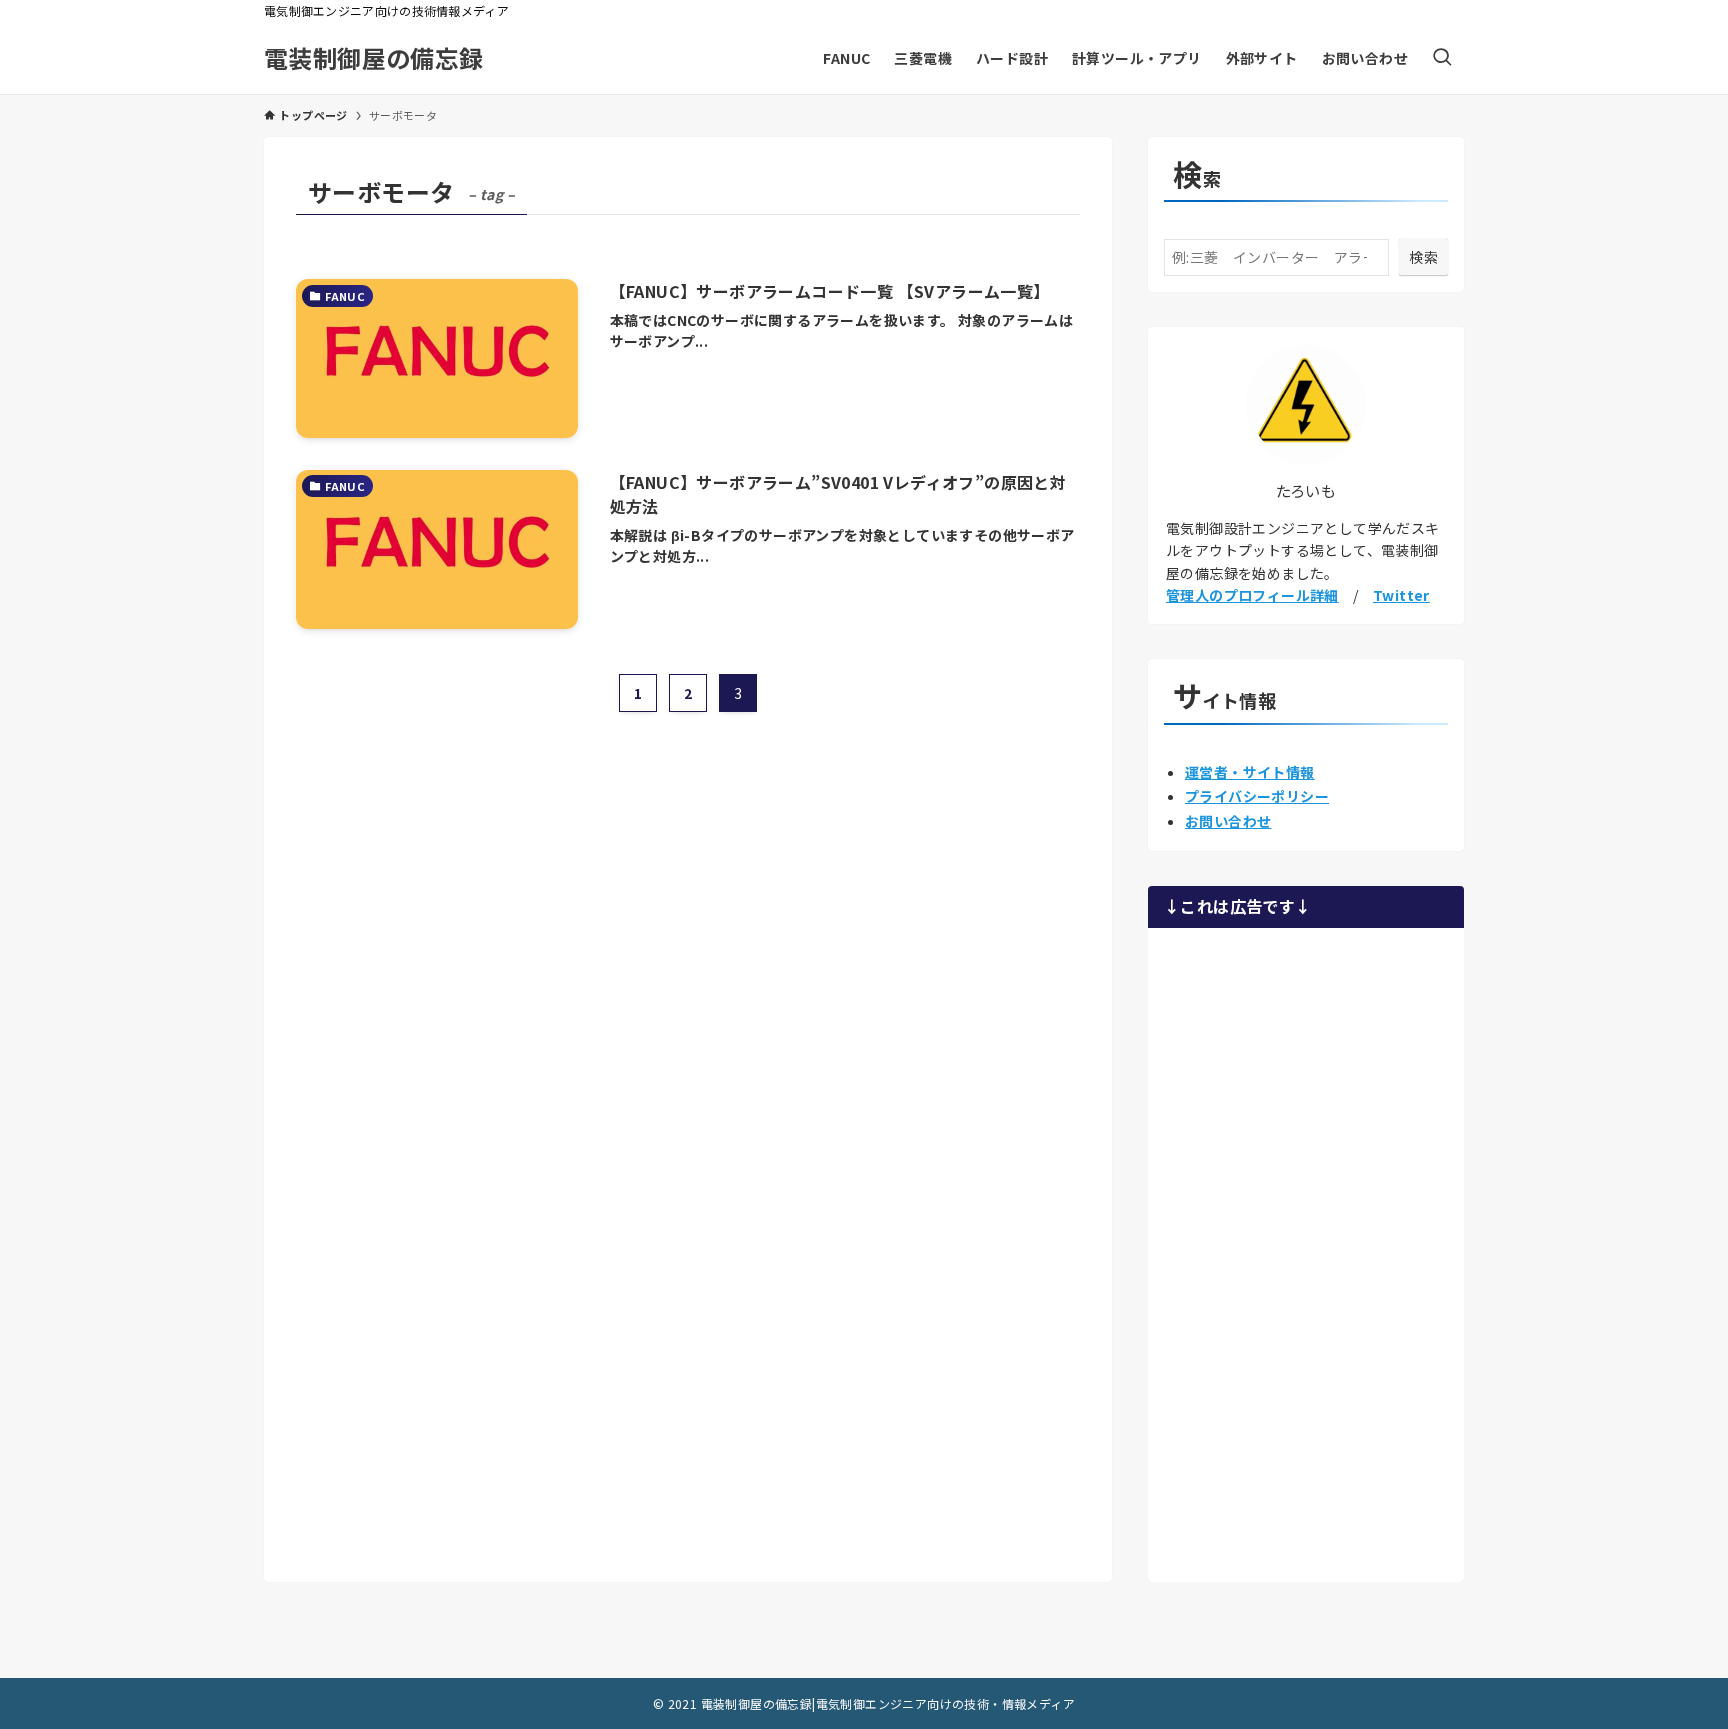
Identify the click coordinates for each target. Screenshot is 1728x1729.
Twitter (1401, 595)
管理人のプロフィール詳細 (1252, 595)
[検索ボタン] (1442, 58)
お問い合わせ (1228, 821)
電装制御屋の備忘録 (374, 58)
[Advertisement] (1306, 1252)
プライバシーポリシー (1257, 796)
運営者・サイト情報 (1250, 772)
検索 (1423, 257)
